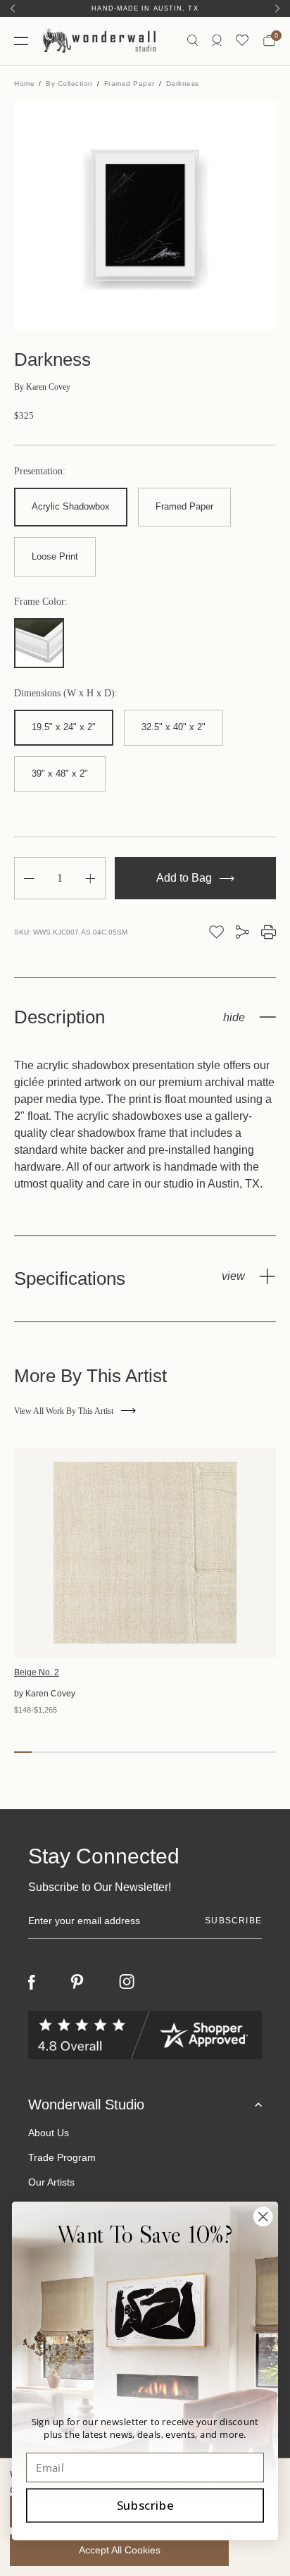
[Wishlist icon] (242, 41)
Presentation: (40, 472)
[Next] (277, 8)
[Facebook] (32, 1982)
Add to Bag (185, 878)
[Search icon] (193, 41)
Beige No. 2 (37, 1672)
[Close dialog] (263, 2216)
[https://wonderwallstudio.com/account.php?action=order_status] (217, 41)
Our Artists (51, 2182)
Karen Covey (42, 387)
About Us (49, 2133)
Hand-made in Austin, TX (145, 8)
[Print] (269, 932)
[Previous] (13, 8)
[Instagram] (127, 1982)
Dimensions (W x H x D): (66, 694)
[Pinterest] (77, 1982)
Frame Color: (41, 602)
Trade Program (62, 2157)
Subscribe (145, 2505)
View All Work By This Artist (64, 1411)
